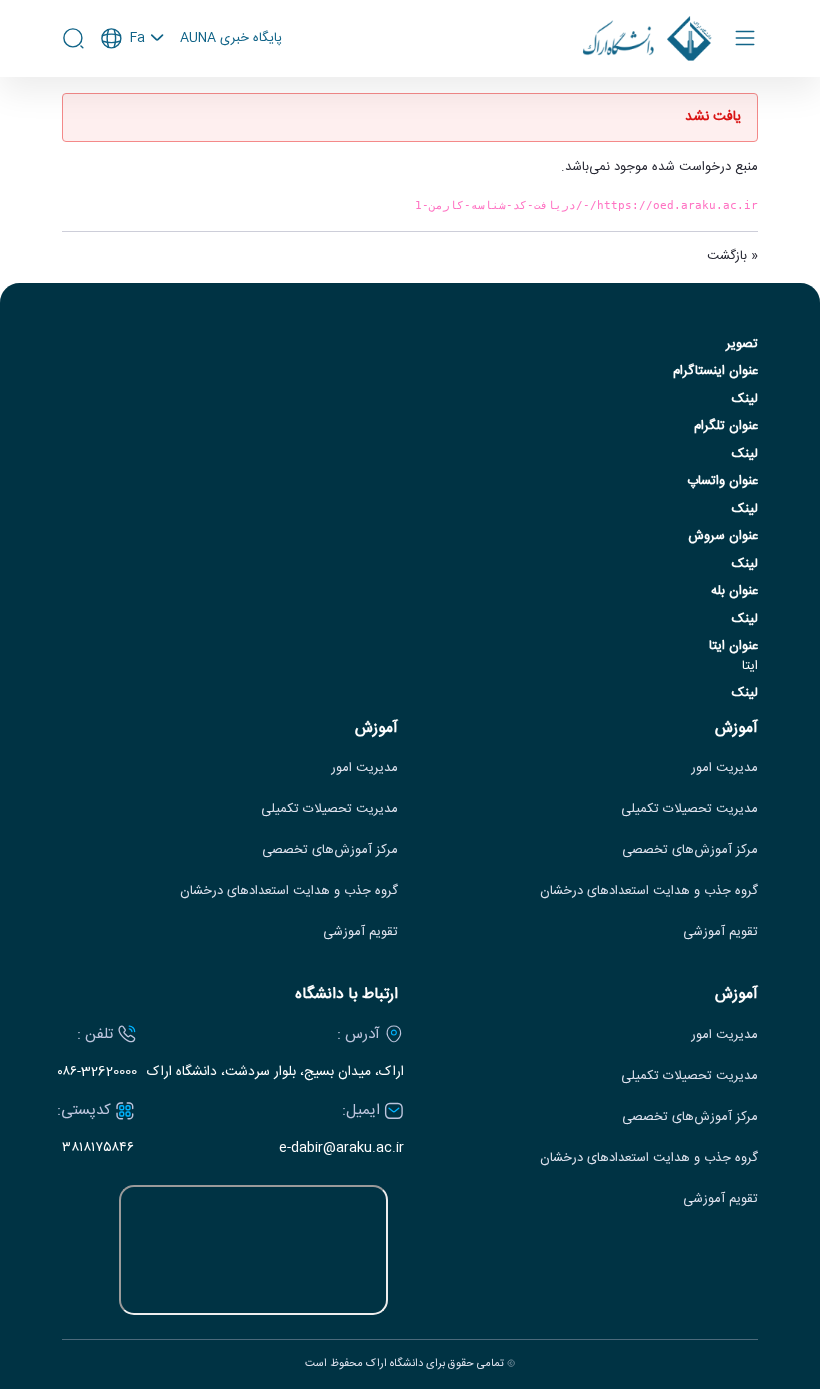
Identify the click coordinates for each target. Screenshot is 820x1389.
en (133, 92)
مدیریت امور (724, 768)
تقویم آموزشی (720, 932)
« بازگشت (732, 256)
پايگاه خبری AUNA (231, 39)
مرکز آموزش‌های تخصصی (690, 850)
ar (133, 119)
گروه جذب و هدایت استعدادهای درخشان (649, 891)
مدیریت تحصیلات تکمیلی (689, 809)
